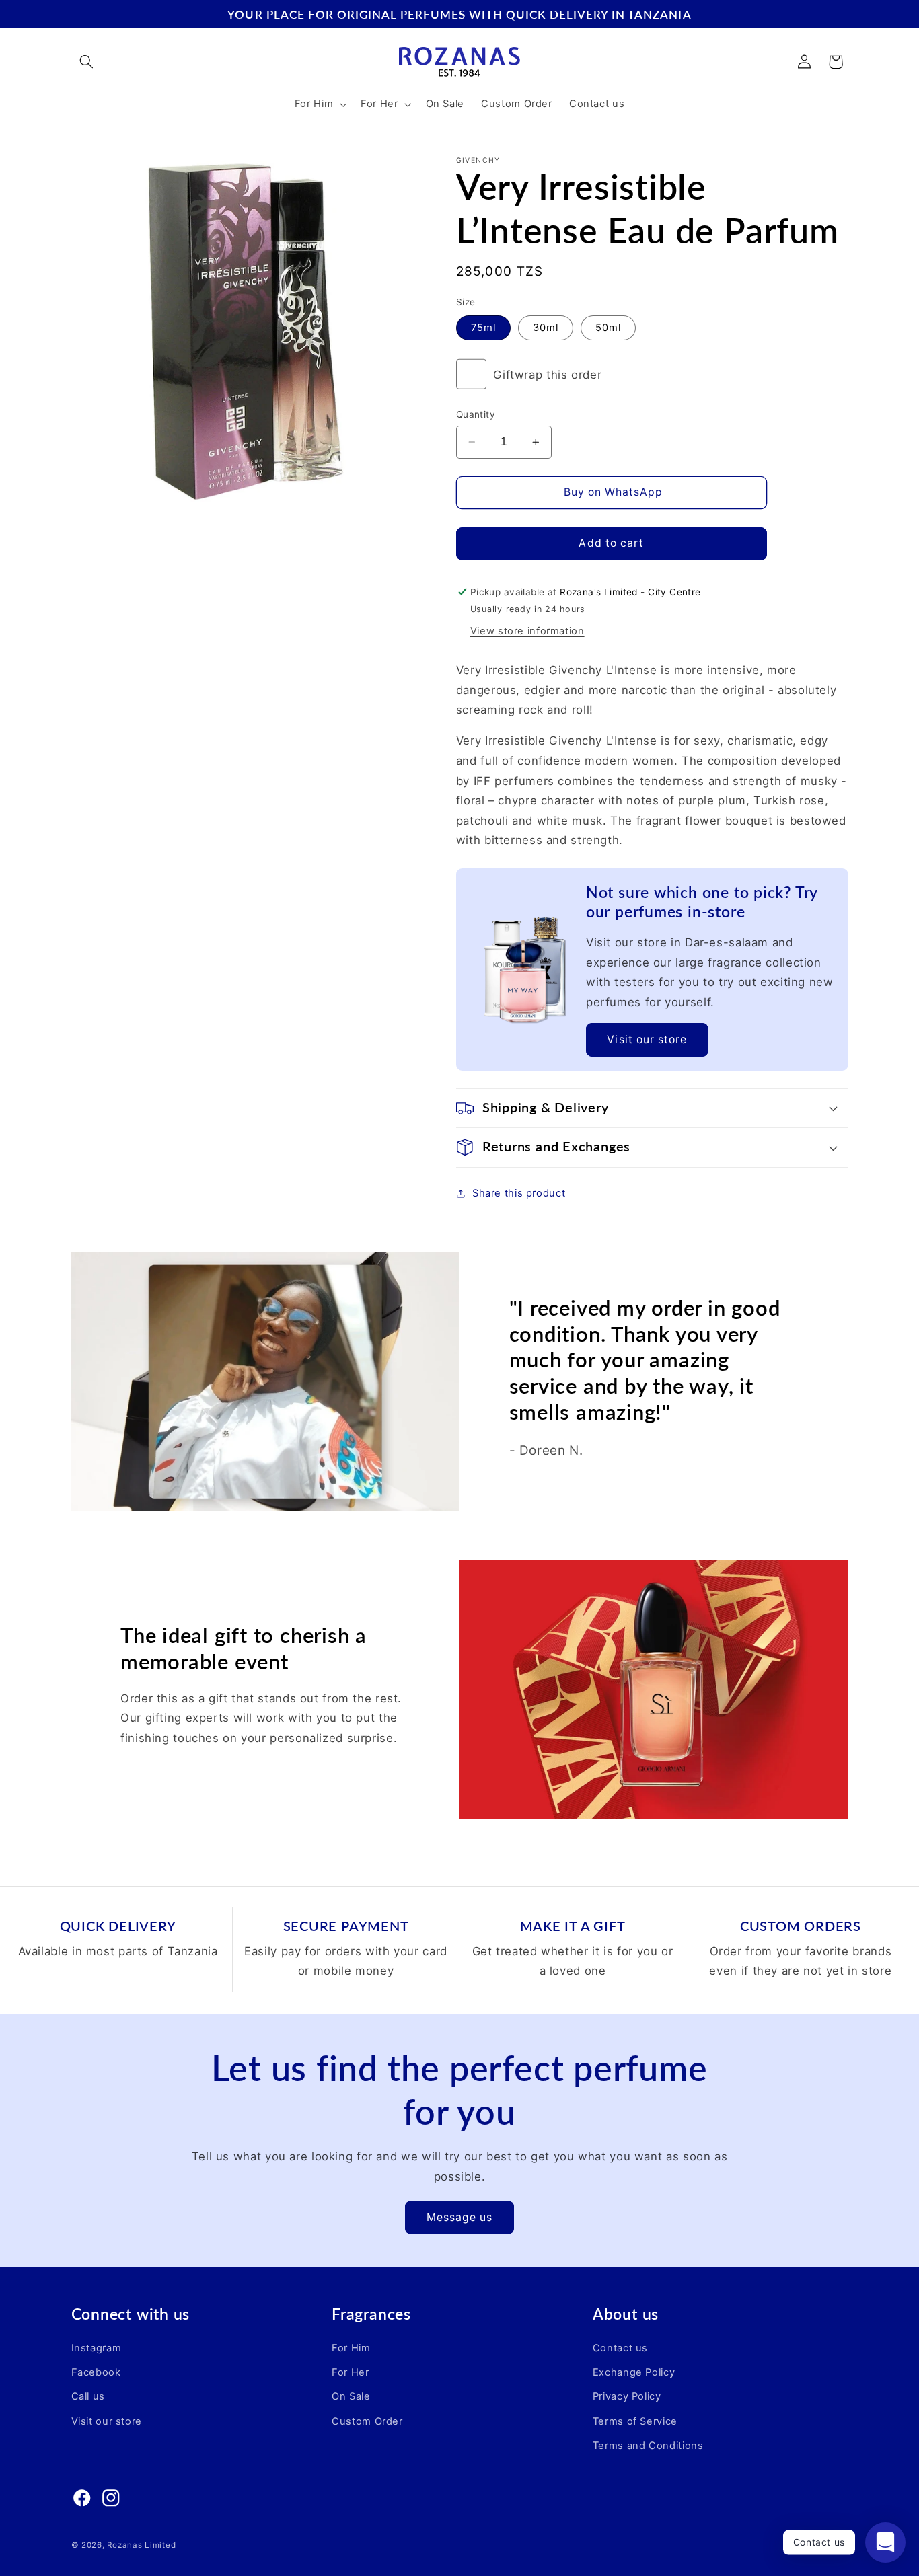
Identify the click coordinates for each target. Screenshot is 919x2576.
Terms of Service (635, 2421)
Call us (88, 2397)
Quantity (476, 414)
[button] (87, 62)
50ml (608, 328)
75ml (483, 328)
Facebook (96, 2372)
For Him (351, 2348)
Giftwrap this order (547, 375)
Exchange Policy (634, 2372)
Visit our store (647, 1039)
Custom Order (367, 2421)
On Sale (351, 2397)
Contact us (620, 2348)
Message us (460, 2217)
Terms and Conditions (648, 2446)
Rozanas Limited (141, 2544)
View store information (527, 631)
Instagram (97, 2348)
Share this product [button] (519, 1193)
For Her (350, 2372)
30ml (546, 328)
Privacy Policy (627, 2397)
